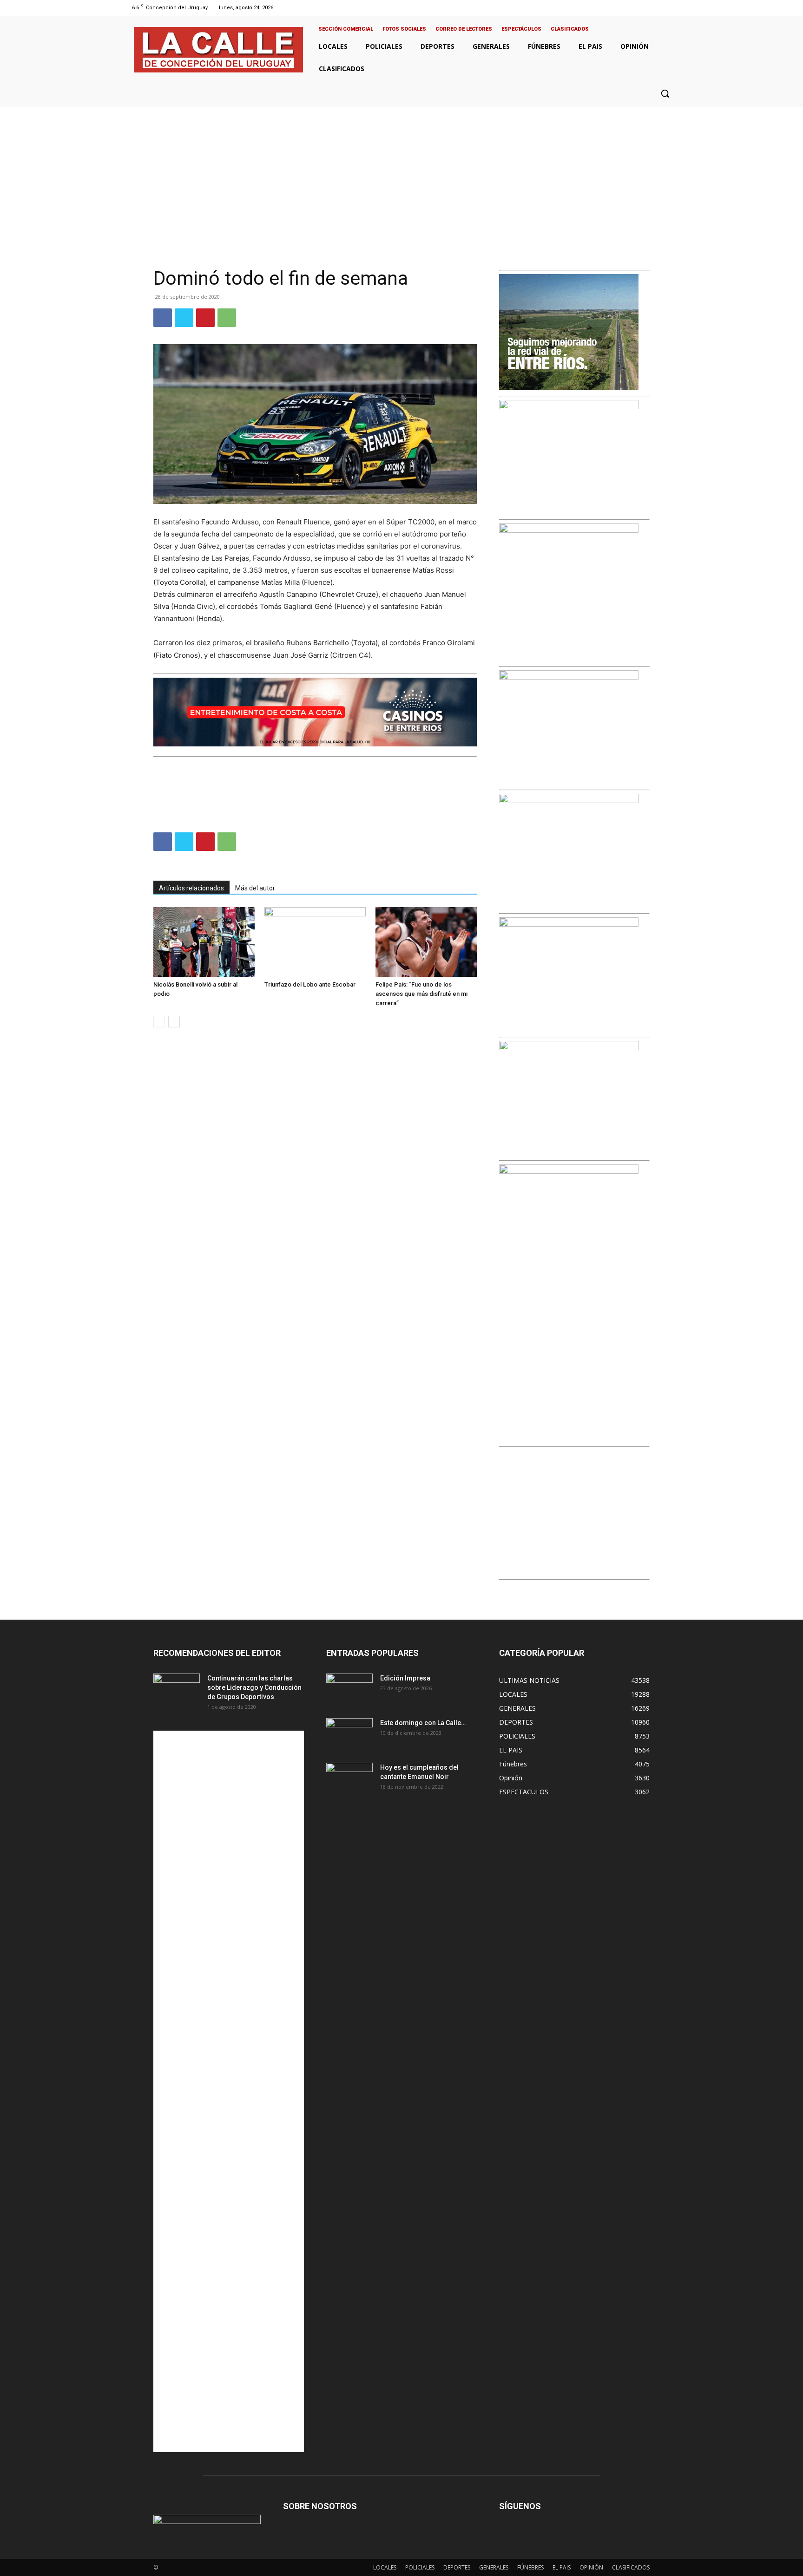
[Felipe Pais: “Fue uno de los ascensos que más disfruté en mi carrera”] (426, 942)
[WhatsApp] (227, 318)
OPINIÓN (591, 2567)
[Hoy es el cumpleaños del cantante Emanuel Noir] (349, 1779)
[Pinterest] (205, 318)
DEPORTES (457, 2567)
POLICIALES (420, 2567)
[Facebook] (637, 8)
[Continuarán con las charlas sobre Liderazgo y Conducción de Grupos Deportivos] (177, 1690)
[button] (665, 93)
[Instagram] (649, 8)
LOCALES (385, 2567)
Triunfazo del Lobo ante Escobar (310, 984)
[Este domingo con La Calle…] (349, 1734)
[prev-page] (159, 1022)
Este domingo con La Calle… (423, 1723)
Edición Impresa (405, 1678)
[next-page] (174, 1022)
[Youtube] (673, 8)
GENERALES (494, 2567)
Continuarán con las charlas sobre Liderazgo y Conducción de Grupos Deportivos (254, 1687)
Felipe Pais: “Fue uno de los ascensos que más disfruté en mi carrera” (421, 994)
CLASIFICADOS (631, 2567)
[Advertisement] (401, 177)
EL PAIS (562, 2567)
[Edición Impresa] (349, 1690)
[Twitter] (661, 8)
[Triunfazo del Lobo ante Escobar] (315, 942)
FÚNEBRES (530, 2567)
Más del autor (255, 888)
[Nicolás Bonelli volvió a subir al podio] (204, 942)
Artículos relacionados (191, 888)
